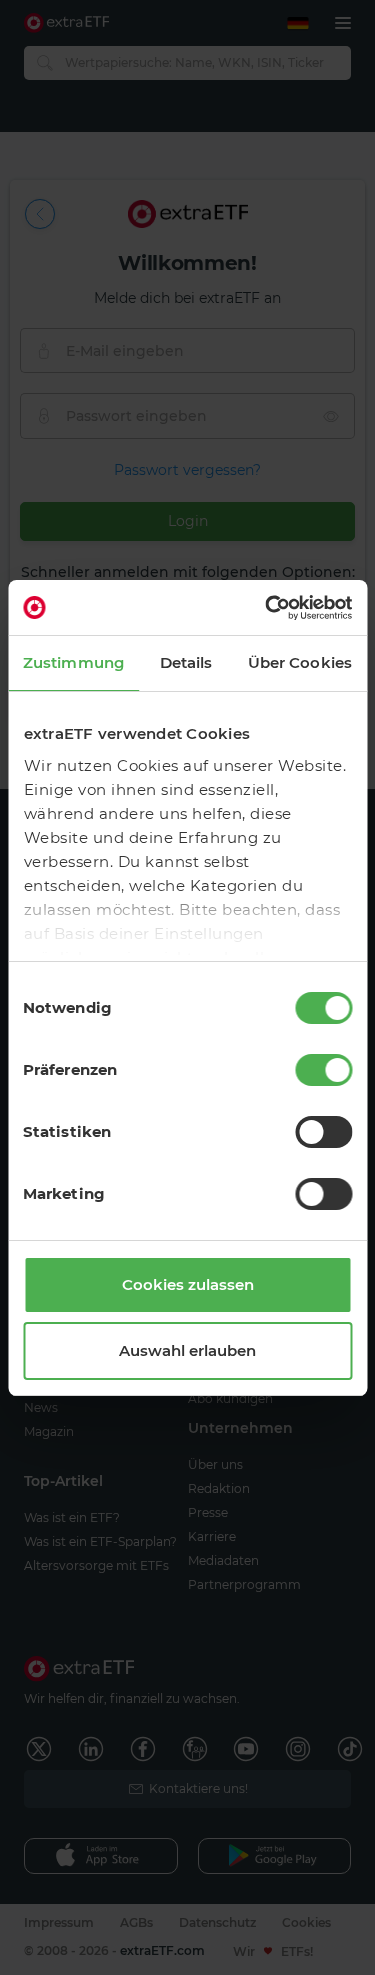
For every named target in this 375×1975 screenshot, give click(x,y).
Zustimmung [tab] (73, 662)
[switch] (323, 1070)
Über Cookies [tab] (300, 662)
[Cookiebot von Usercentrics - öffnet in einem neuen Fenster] (267, 608)
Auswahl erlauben (187, 1350)
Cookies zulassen (188, 1284)
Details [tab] (186, 662)
